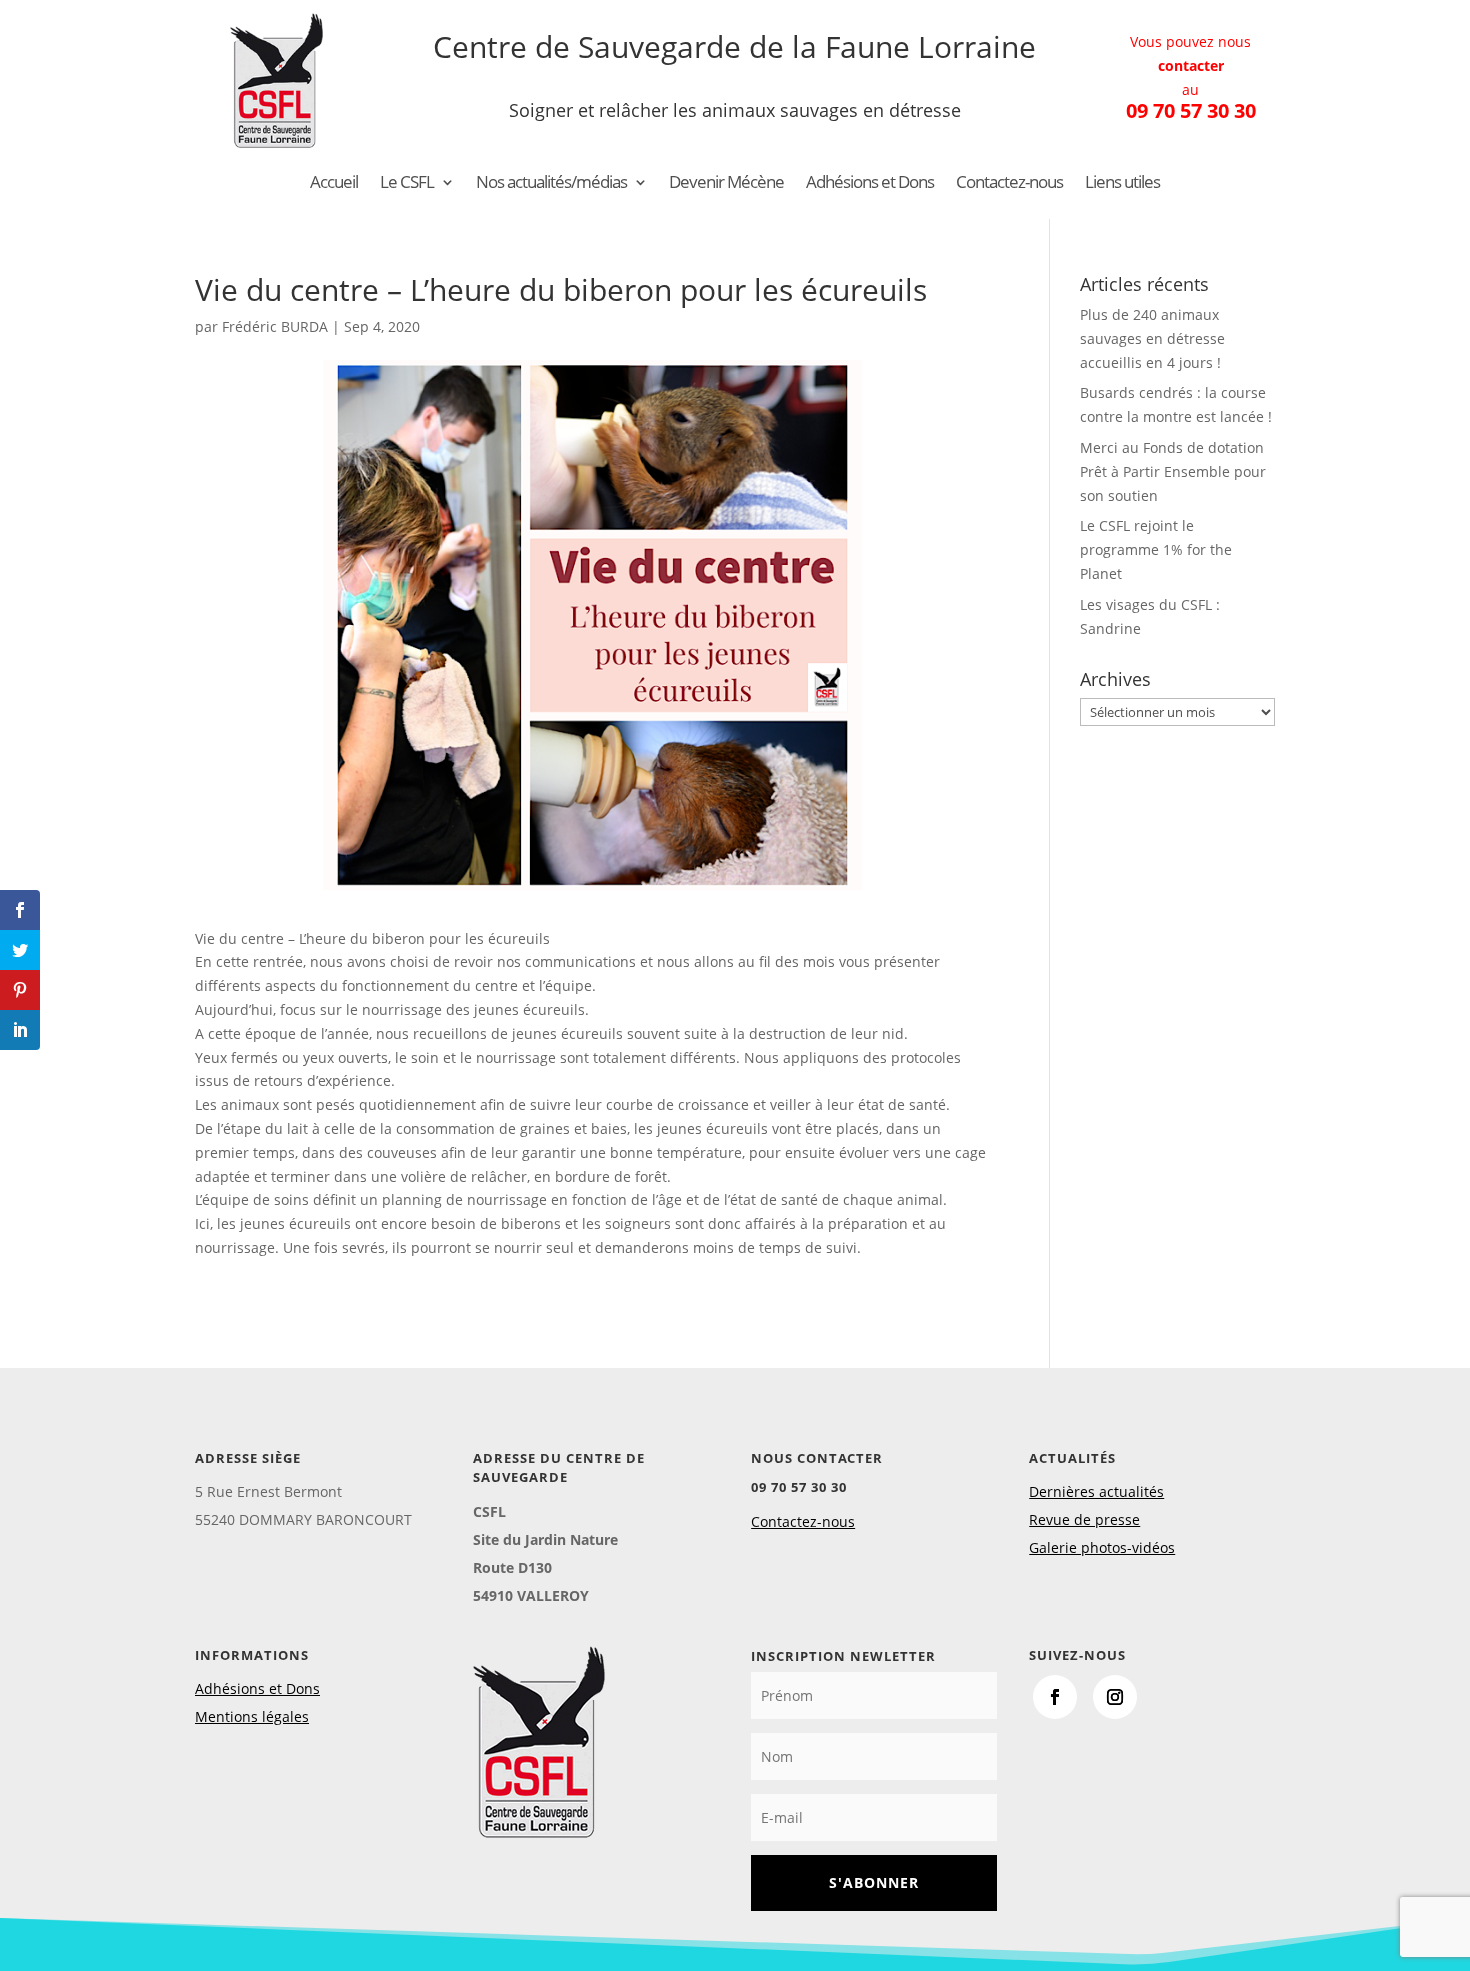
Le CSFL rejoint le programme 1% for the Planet (1156, 549)
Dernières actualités (1096, 1491)
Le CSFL (407, 184)
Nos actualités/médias (551, 184)
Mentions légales (252, 1716)
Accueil (334, 184)
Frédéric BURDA (275, 326)
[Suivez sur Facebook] (1055, 1697)
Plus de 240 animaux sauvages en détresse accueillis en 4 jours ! (1152, 338)
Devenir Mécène (726, 184)
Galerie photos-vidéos (1102, 1547)
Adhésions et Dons (870, 184)
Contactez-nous (1009, 184)
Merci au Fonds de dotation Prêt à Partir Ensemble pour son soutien (1173, 471)
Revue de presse (1084, 1519)
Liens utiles (1122, 184)
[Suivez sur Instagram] (1115, 1697)
